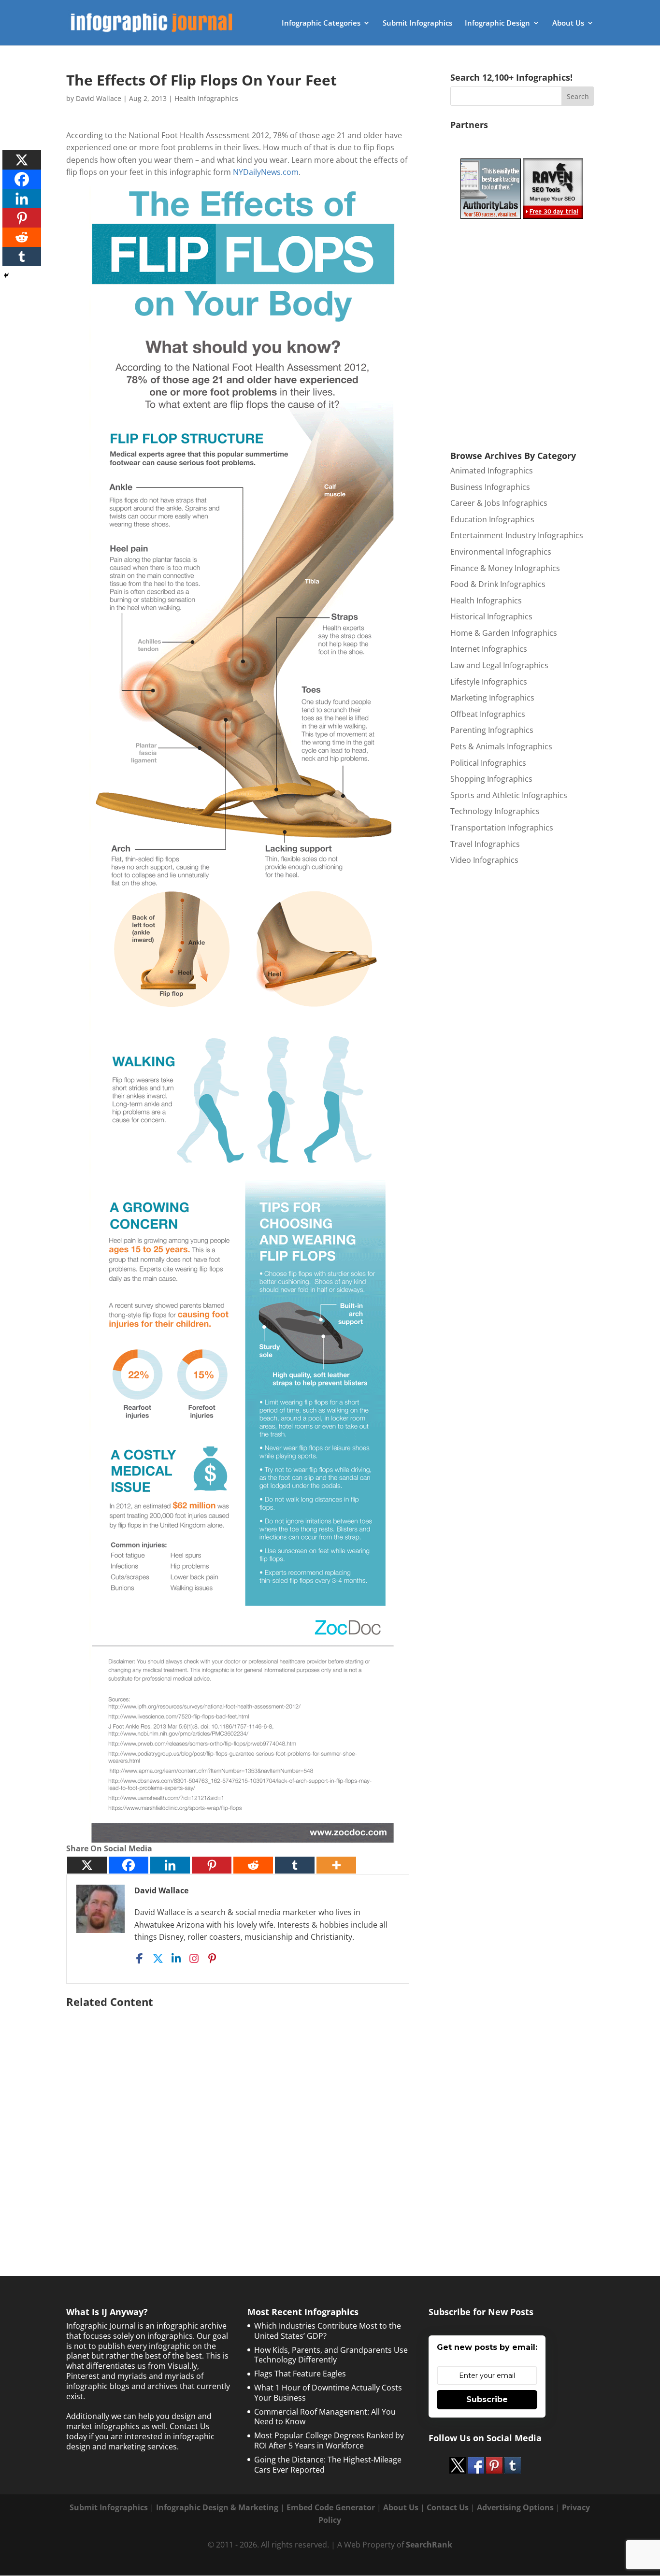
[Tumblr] (295, 1865)
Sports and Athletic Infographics (509, 795)
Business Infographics (490, 487)
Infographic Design (497, 23)
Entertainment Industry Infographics (517, 535)
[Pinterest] (212, 1865)
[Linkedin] (170, 1865)
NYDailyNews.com (266, 172)
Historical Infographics (491, 616)
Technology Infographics (495, 811)
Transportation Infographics (502, 828)
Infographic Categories (321, 23)
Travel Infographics (485, 844)
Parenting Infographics (492, 730)
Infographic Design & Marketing (217, 2507)
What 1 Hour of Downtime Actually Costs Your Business (328, 2393)
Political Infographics (488, 763)
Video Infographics (484, 860)
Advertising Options (515, 2507)
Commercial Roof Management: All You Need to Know (325, 2417)
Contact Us (448, 2507)
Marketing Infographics (492, 698)
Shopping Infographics (491, 779)
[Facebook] (129, 1865)
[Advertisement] (243, 2118)
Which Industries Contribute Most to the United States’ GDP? (328, 2331)
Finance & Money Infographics (505, 568)
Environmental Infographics (501, 552)
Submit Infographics (417, 23)
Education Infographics (492, 519)
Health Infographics (206, 98)
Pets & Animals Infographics (501, 746)
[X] (87, 1865)
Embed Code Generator (331, 2507)
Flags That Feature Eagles (300, 2374)
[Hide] (6, 275)
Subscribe (487, 2399)
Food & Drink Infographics (498, 584)
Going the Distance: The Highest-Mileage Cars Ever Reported (328, 2465)
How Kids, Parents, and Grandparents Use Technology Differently (331, 2355)
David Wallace (99, 98)
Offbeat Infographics (488, 714)
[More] (336, 1865)
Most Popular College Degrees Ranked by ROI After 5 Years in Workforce (329, 2440)
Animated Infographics (492, 471)
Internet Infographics (489, 649)
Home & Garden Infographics (504, 633)
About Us (568, 23)
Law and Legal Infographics (499, 665)
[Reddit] (253, 1865)
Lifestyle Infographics (489, 682)
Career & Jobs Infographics (499, 503)
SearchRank (429, 2545)
